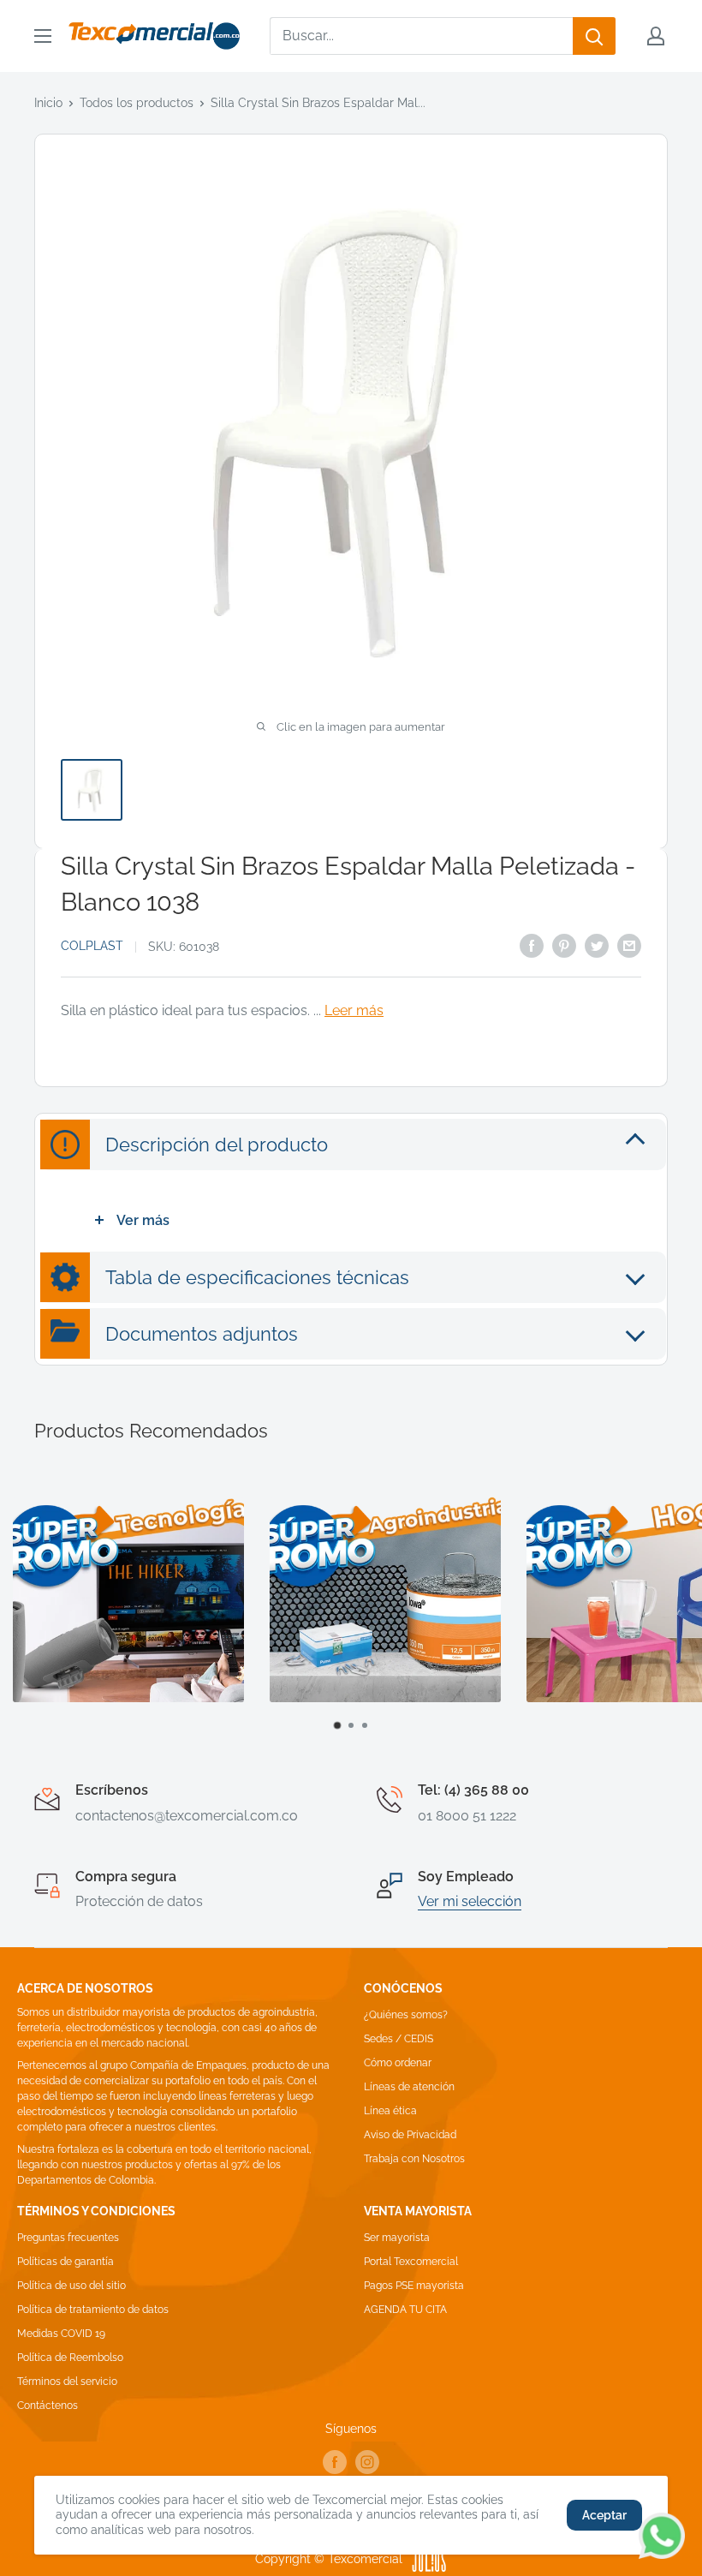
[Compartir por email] (629, 945)
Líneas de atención (409, 2087)
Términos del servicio (67, 2382)
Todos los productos (137, 103)
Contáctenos (48, 2406)
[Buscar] (594, 36)
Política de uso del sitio (71, 2286)
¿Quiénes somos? (406, 2015)
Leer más (354, 1010)
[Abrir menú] (43, 36)
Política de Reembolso (70, 2358)
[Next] (672, 1613)
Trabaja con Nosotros (414, 2159)
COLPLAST (92, 946)
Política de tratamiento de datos (93, 2310)
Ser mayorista (397, 2238)
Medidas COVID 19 (61, 2334)
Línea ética (390, 2111)
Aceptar (604, 2515)
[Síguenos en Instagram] (367, 2462)
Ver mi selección (470, 1901)
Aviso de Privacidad (410, 2135)
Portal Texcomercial (411, 2262)
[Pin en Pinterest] (564, 945)
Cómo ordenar (398, 2063)
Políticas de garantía (65, 2262)
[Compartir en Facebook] (532, 945)
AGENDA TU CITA (405, 2310)
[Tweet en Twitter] (597, 945)
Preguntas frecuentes (68, 2238)
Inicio (48, 103)
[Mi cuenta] (656, 36)
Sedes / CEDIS (399, 2039)
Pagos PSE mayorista (414, 2286)
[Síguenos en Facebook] (335, 2462)
